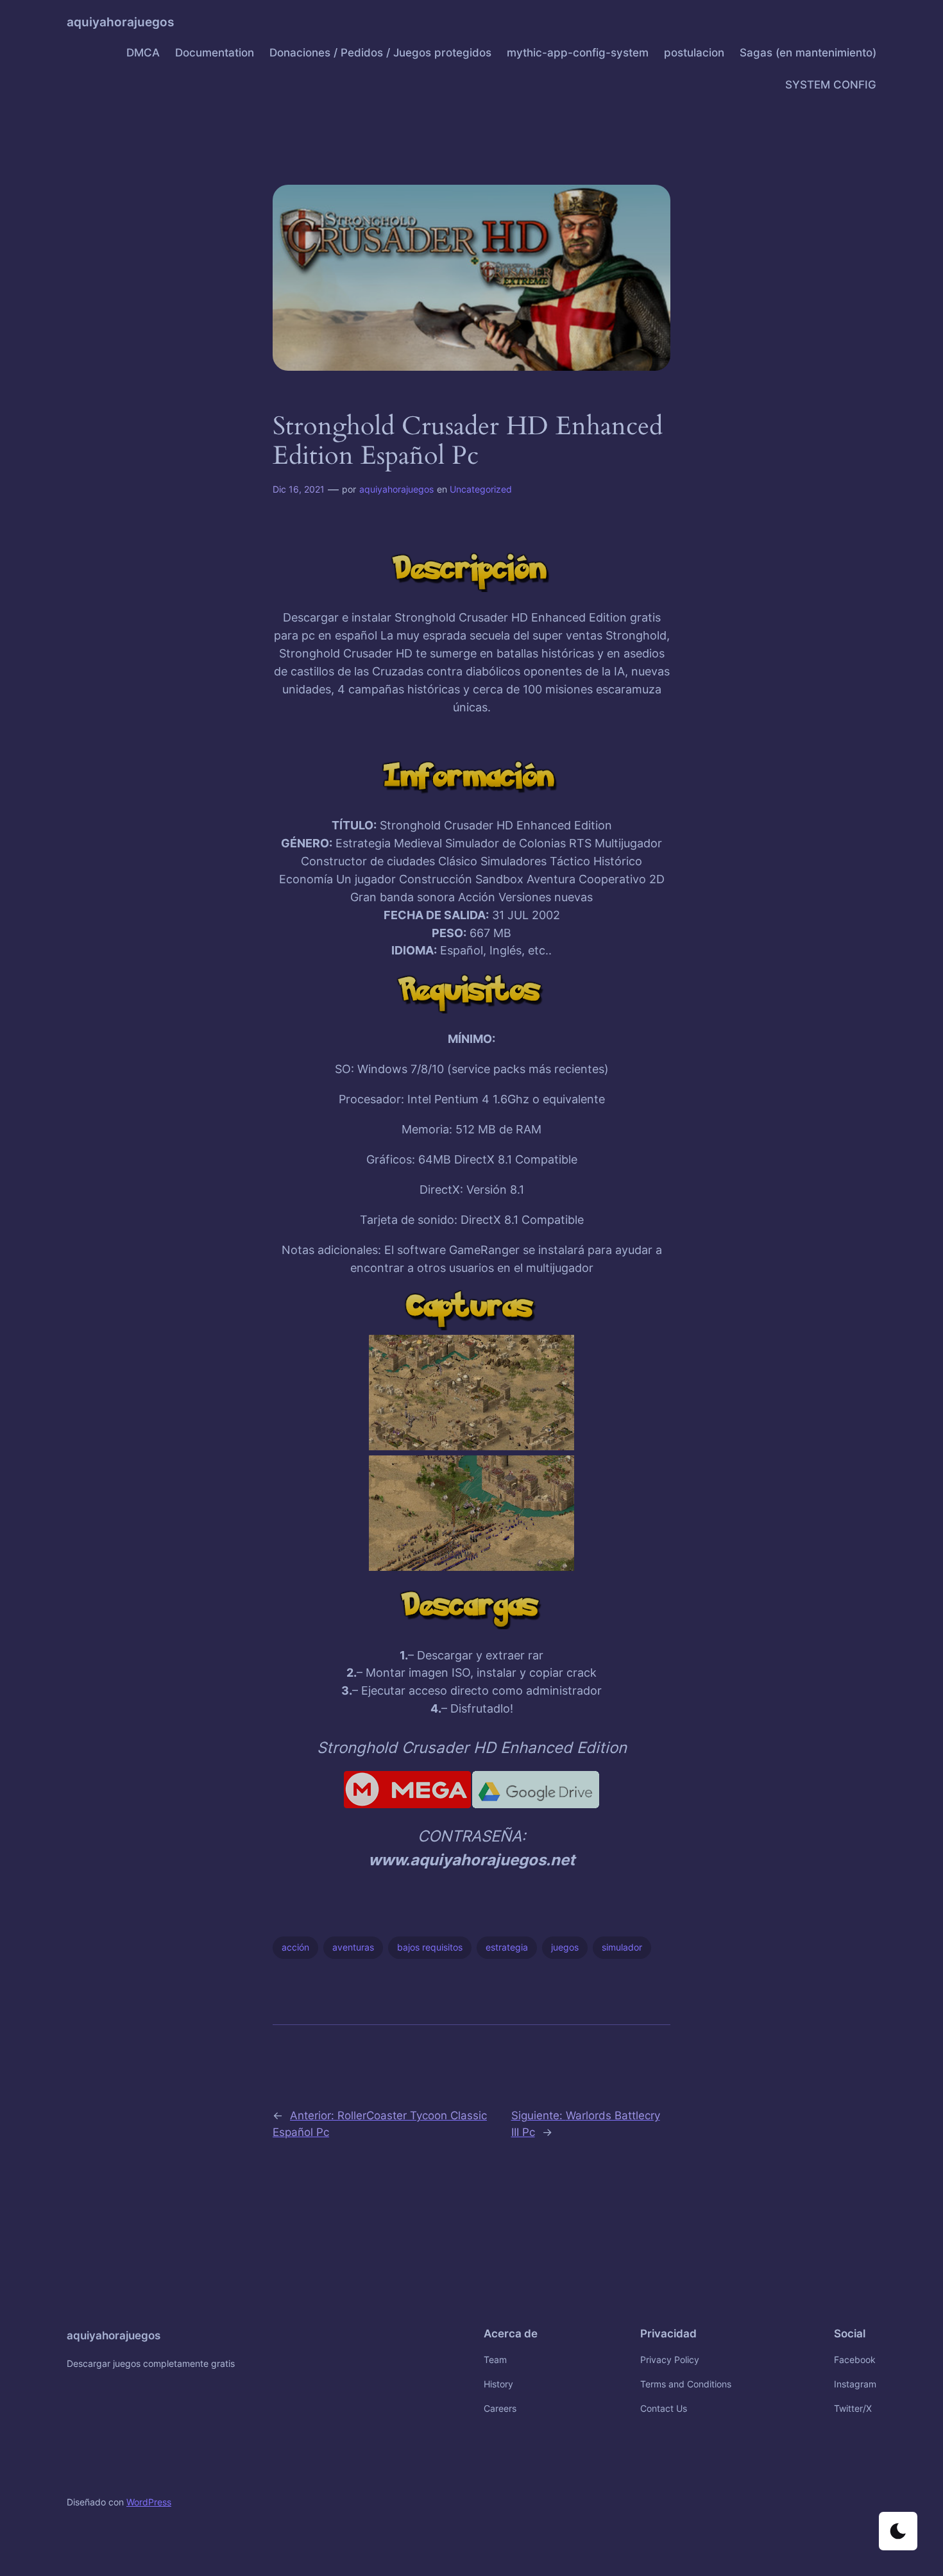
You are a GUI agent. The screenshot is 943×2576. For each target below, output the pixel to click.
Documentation (215, 53)
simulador (622, 1947)
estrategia (507, 1947)
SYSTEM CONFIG (831, 85)
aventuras (353, 1947)
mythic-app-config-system (578, 53)
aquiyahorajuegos (120, 22)
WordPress (149, 2502)
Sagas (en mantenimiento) (808, 53)
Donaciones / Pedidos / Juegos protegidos (380, 53)
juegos (565, 1947)
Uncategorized (481, 489)
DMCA (143, 53)
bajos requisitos (430, 1947)
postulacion (694, 53)
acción (295, 1947)
